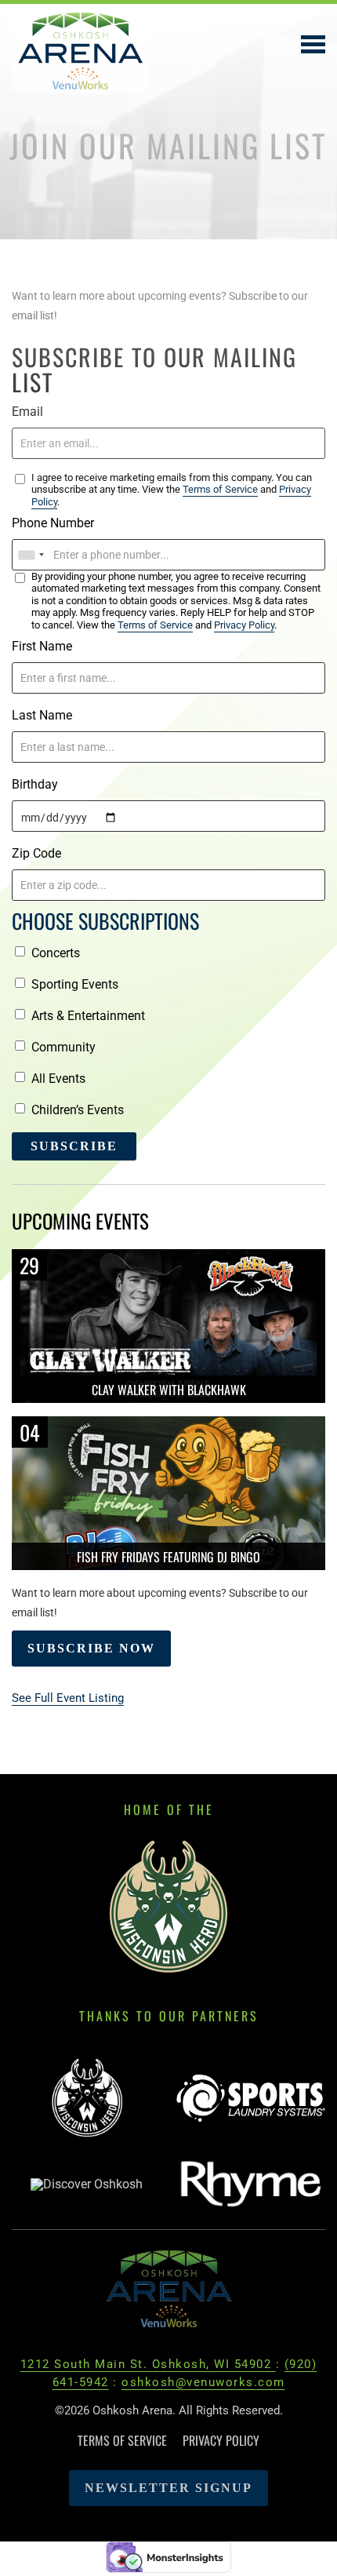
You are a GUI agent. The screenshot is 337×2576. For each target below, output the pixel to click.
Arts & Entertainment (88, 1016)
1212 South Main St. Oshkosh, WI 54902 (148, 2364)
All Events (58, 1078)
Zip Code (36, 853)
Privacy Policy (244, 625)
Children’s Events (78, 1110)
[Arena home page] (169, 2288)
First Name (42, 646)
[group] (86, 2099)
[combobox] (31, 555)
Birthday (35, 784)
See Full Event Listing (68, 1698)
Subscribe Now (91, 1648)
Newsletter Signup (168, 2488)
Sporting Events (75, 984)
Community (63, 1047)
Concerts (56, 953)
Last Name (42, 715)
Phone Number (53, 523)
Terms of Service (220, 489)
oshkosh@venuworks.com (203, 2382)
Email (27, 412)
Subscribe (74, 1146)
